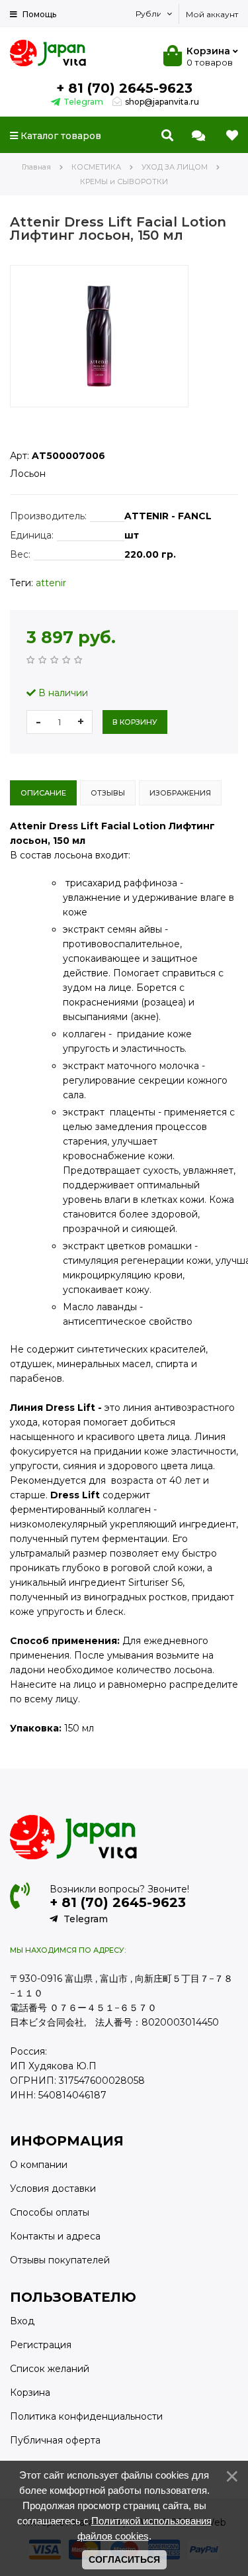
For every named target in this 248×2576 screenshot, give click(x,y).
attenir (51, 583)
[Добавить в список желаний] (21, 418)
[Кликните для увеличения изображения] (99, 336)
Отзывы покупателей (60, 2260)
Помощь (38, 14)
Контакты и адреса (55, 2236)
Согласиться (124, 2559)
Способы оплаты (50, 2212)
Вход (22, 2321)
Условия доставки (53, 2189)
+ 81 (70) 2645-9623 (124, 88)
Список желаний (50, 2369)
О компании (39, 2165)
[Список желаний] (232, 136)
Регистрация (41, 2345)
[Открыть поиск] (167, 136)
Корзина (30, 2393)
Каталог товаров (60, 136)
